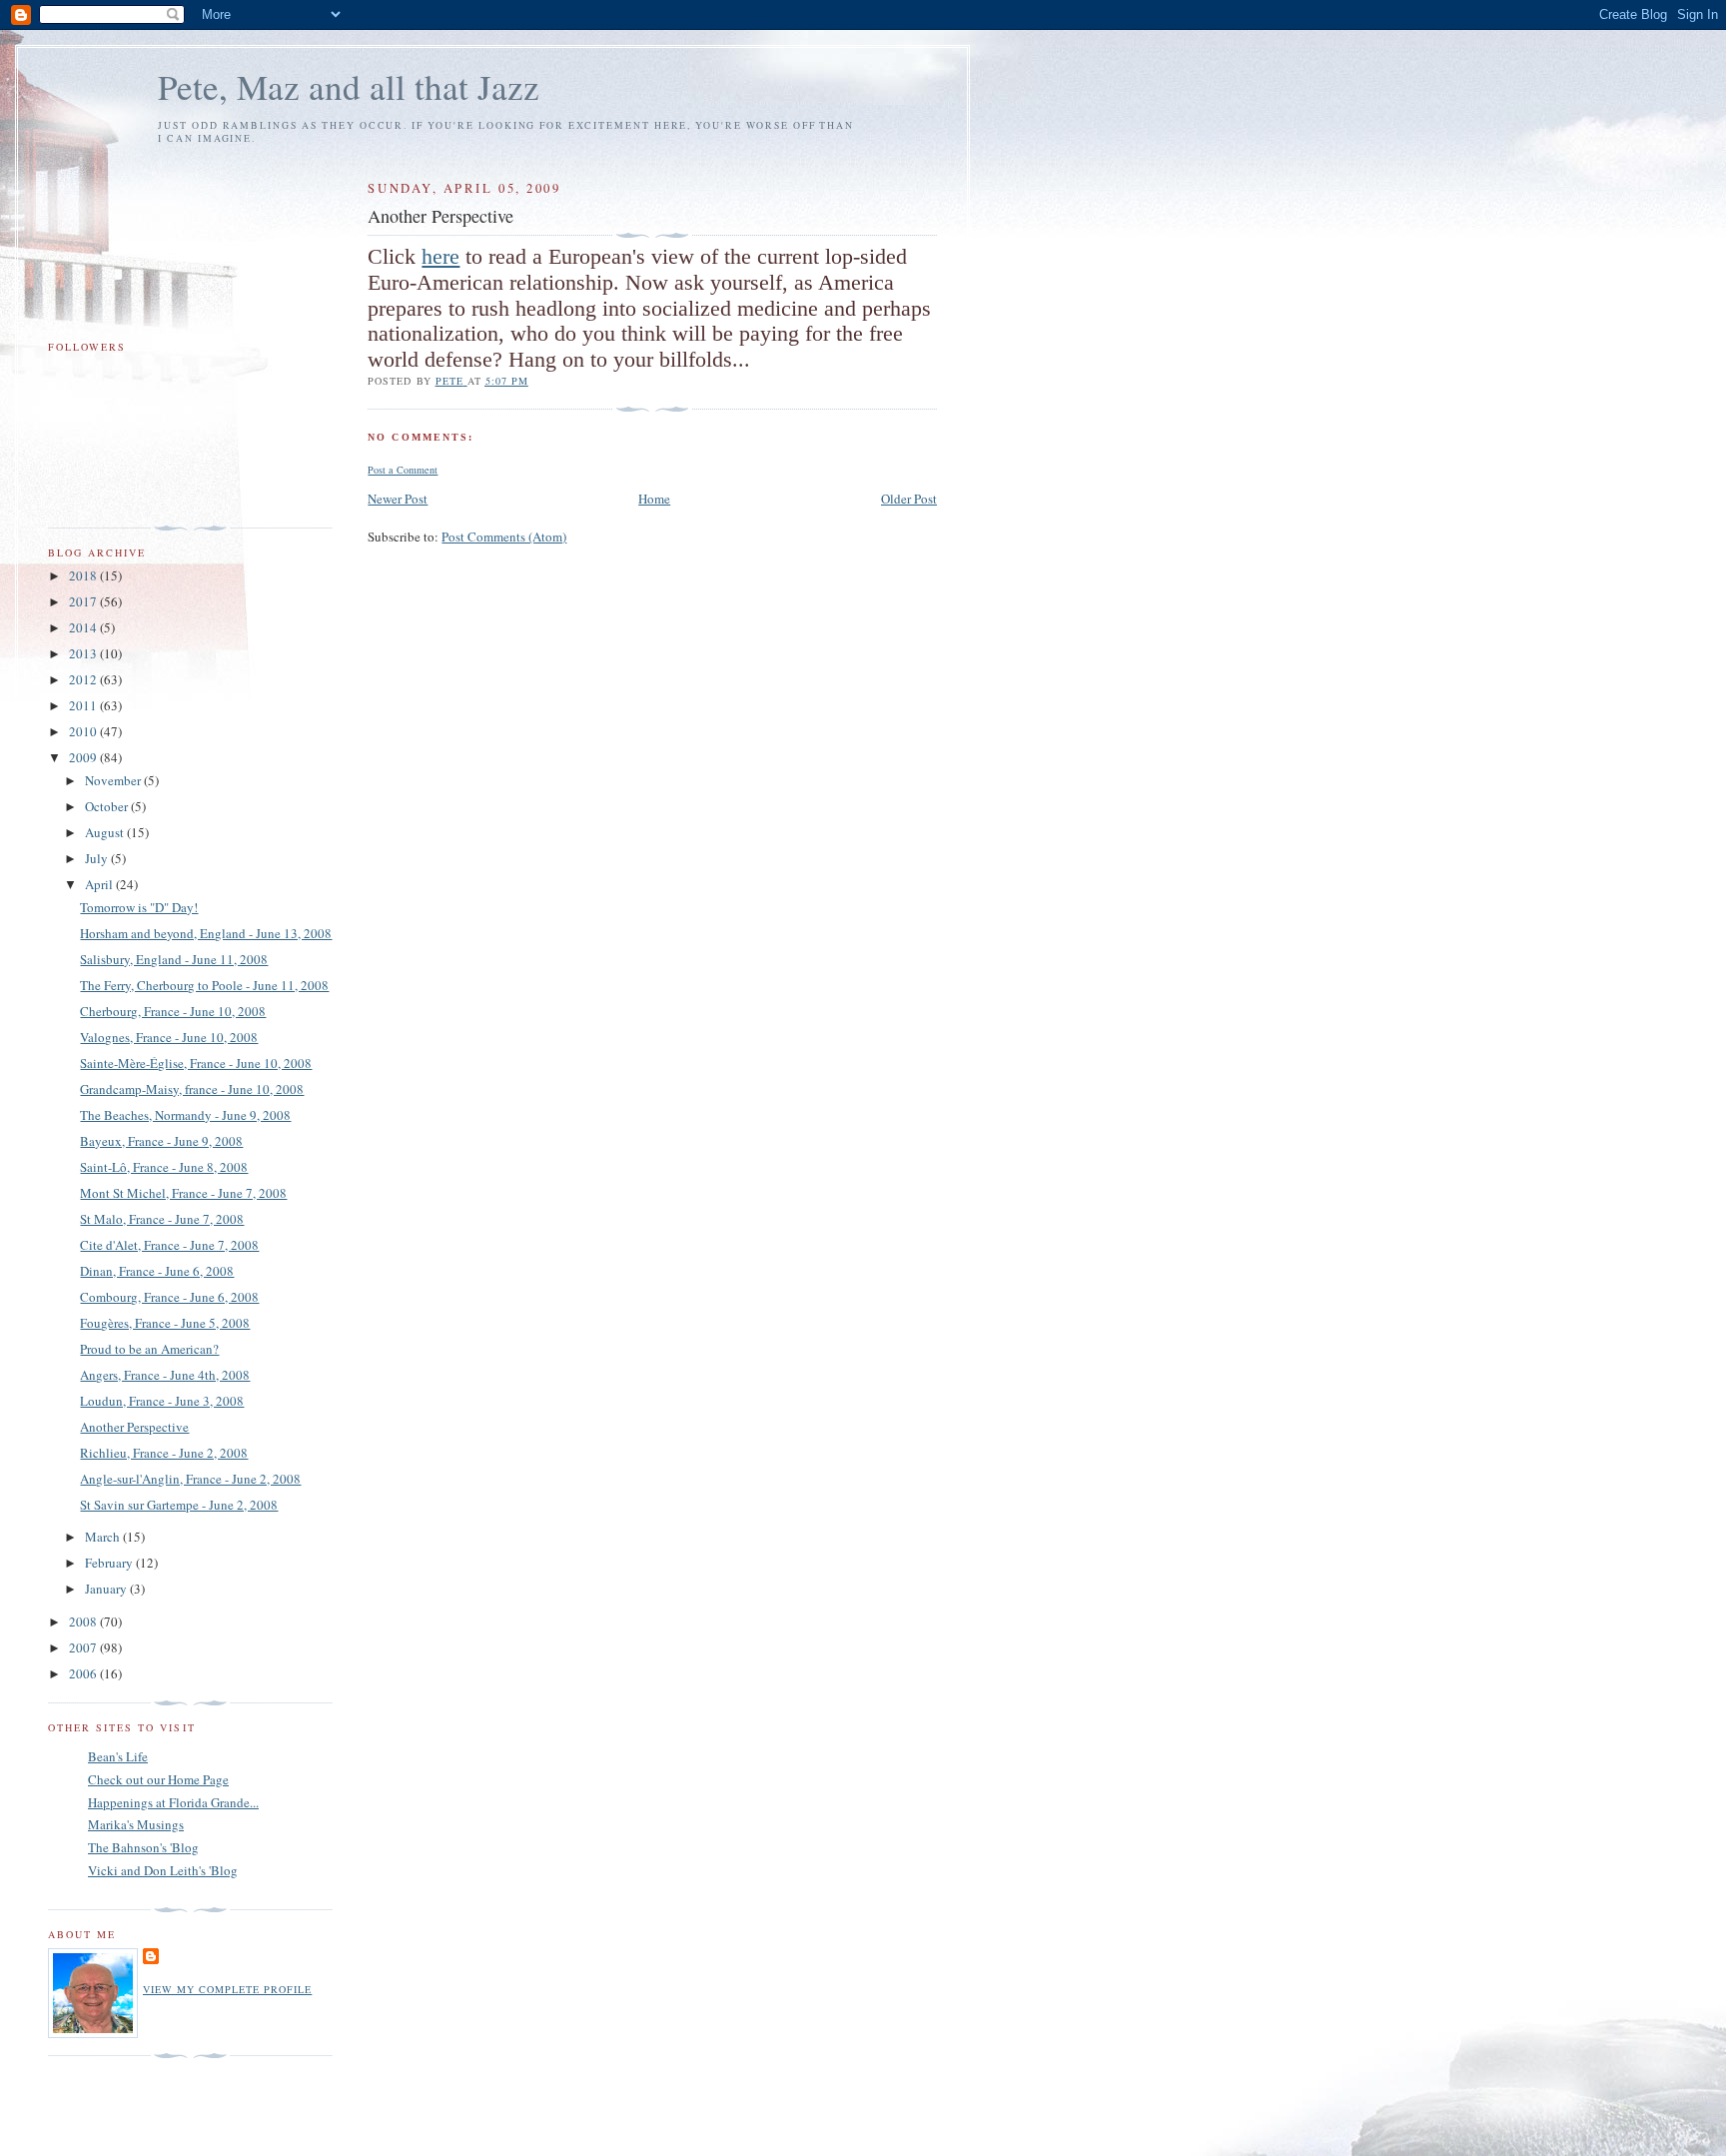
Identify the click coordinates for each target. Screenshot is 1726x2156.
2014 (84, 627)
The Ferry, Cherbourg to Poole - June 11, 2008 (204, 985)
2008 (84, 1621)
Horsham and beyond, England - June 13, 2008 (206, 933)
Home (654, 499)
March (104, 1537)
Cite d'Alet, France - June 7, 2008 (169, 1245)
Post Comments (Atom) (504, 537)
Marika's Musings (136, 1824)
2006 (84, 1673)
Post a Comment (403, 470)
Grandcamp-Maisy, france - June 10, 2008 (192, 1089)
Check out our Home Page (158, 1779)
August (106, 832)
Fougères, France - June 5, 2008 (165, 1323)
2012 (84, 679)
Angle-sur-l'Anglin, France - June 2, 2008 (190, 1479)
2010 (84, 731)
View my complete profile (227, 1989)
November (114, 780)
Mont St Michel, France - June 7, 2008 (183, 1193)
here (440, 256)
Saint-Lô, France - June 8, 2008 (164, 1167)
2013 (84, 653)
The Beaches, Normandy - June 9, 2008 (185, 1115)
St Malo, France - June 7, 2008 (162, 1219)
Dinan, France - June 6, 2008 (157, 1271)
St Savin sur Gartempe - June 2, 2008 (179, 1505)
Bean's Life (118, 1756)
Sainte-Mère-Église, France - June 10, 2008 (196, 1063)
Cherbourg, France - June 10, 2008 (173, 1011)
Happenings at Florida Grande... (173, 1802)
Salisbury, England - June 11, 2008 (174, 959)
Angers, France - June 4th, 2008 (165, 1375)
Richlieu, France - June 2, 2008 (164, 1453)
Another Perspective (134, 1427)
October (108, 806)
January (107, 1589)
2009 (84, 757)
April (100, 884)
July (98, 858)
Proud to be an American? (149, 1349)
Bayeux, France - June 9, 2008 (161, 1141)
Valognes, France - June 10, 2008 (169, 1037)
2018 (84, 575)
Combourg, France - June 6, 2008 (169, 1297)
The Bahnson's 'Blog (143, 1847)
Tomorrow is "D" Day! (139, 907)
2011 (84, 705)
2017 (84, 601)
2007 (84, 1647)
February (110, 1563)
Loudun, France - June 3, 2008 (162, 1401)
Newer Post (398, 499)
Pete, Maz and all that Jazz (349, 86)
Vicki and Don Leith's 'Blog (163, 1870)
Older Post (909, 499)
